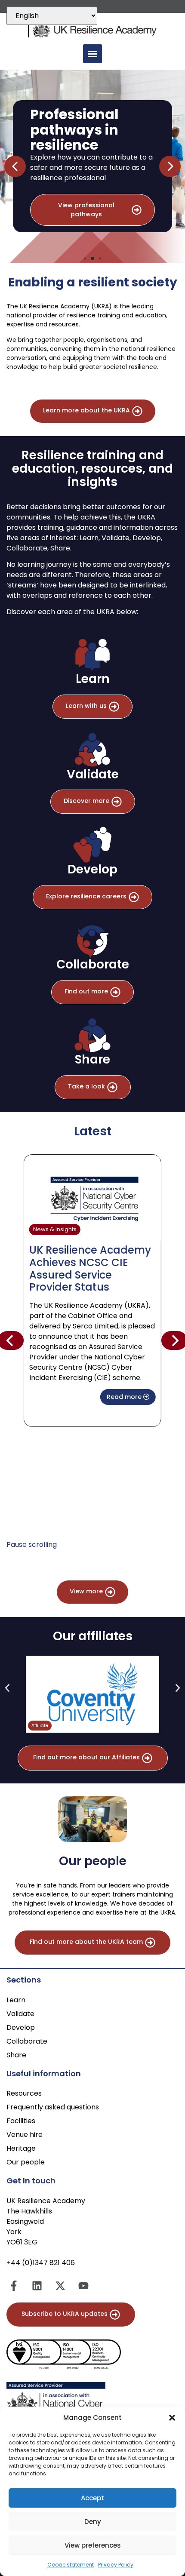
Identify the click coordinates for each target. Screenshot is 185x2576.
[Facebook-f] (14, 2286)
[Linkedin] (37, 2286)
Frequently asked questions (53, 2107)
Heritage (21, 2148)
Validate (20, 2014)
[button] (172, 2418)
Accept (92, 2498)
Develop (21, 2027)
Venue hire (25, 2135)
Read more (125, 1397)
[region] (92, 166)
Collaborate (27, 2041)
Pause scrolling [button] (32, 1545)
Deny (93, 2522)
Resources (24, 2093)
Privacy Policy (116, 2565)
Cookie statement (71, 2565)
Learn (16, 2000)
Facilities (21, 2121)
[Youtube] (83, 2286)
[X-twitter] (60, 2286)
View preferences (93, 2545)
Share (16, 2055)
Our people (26, 2162)
